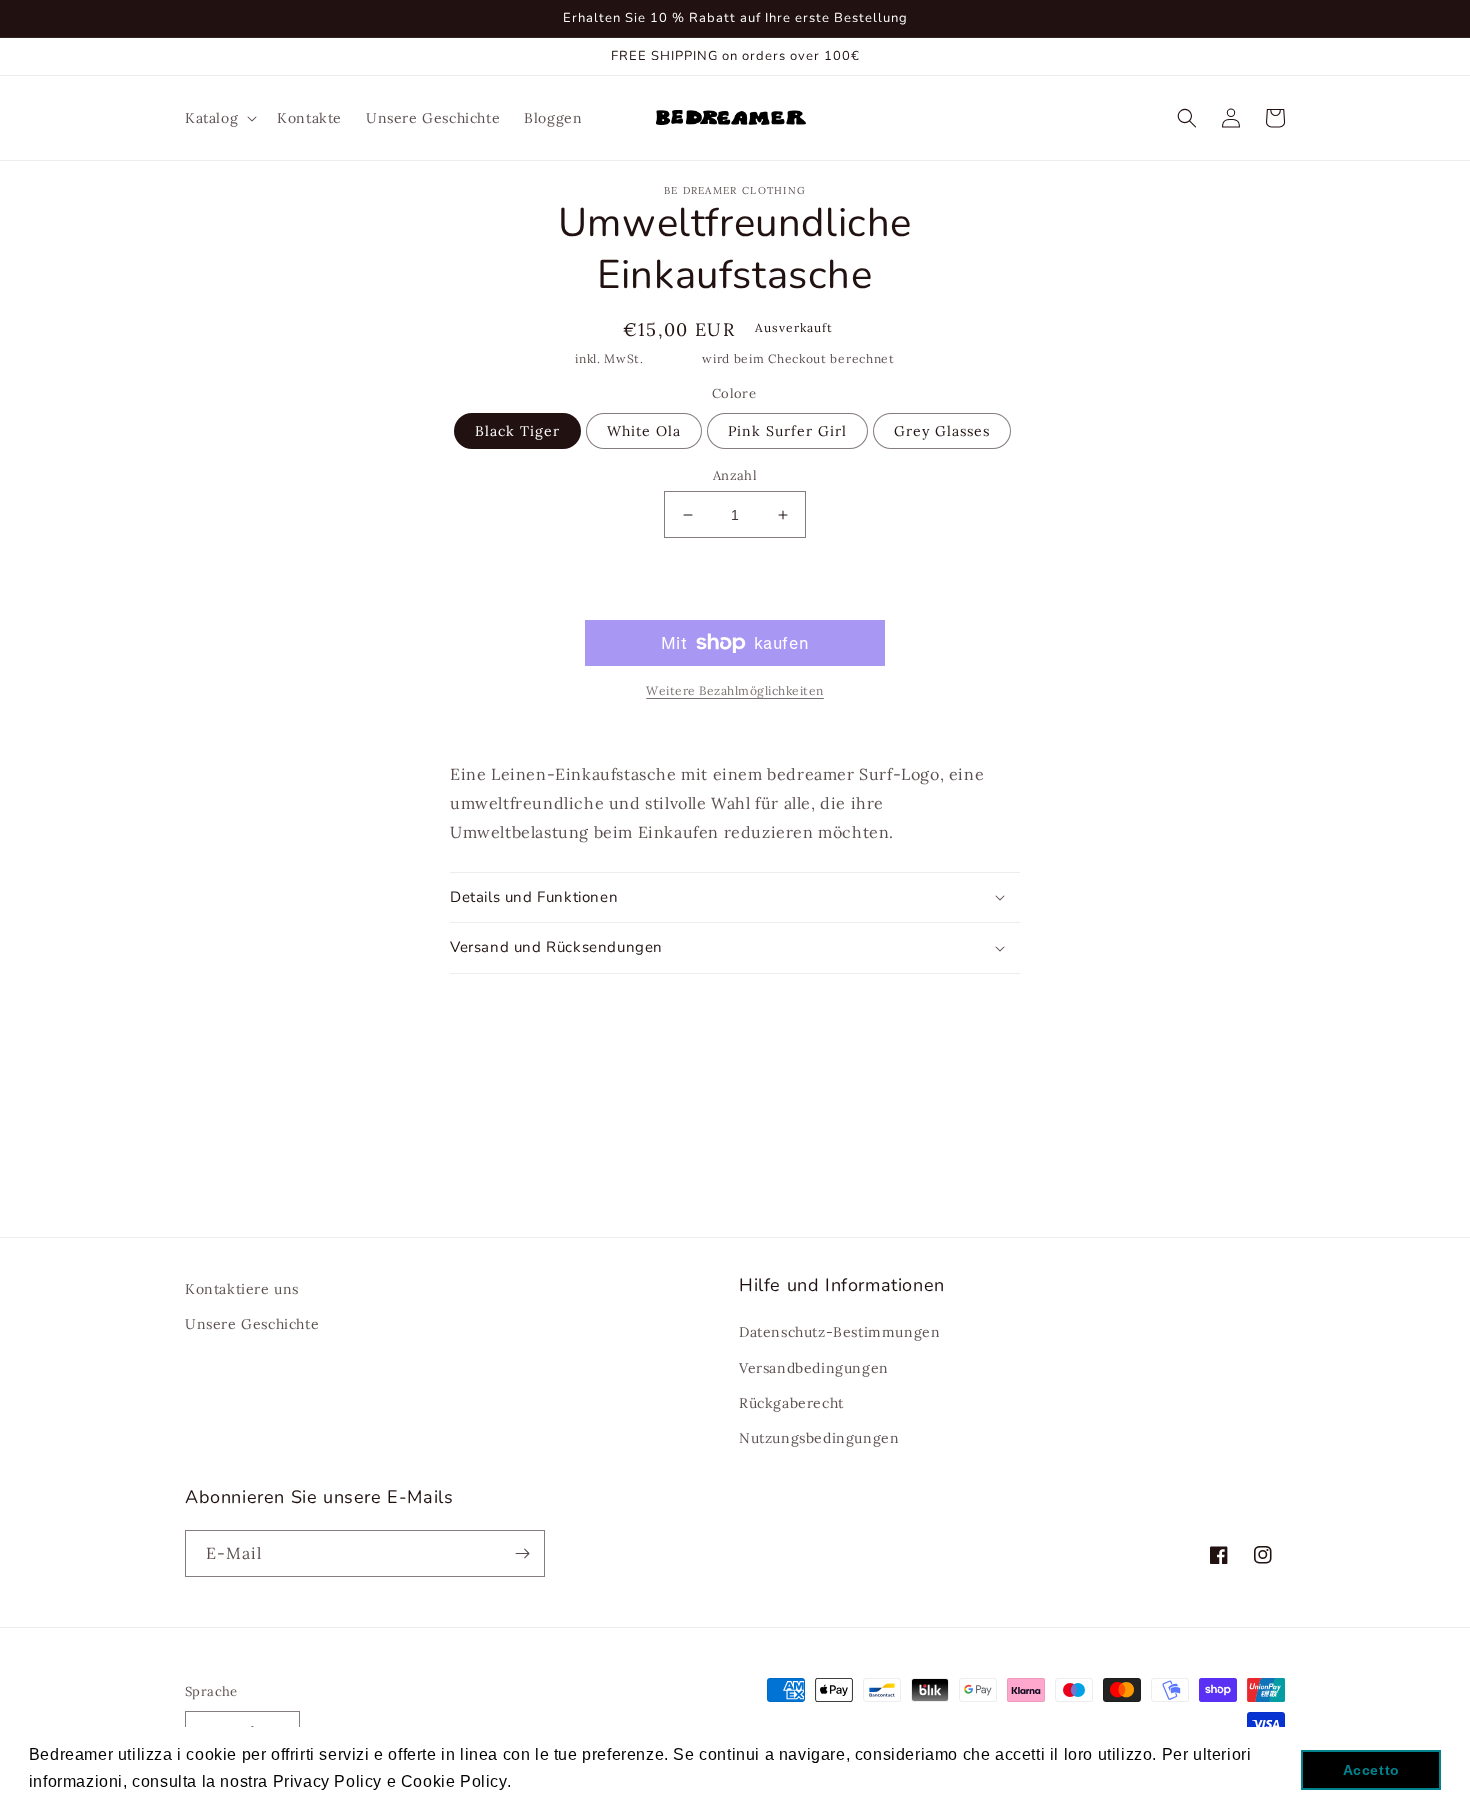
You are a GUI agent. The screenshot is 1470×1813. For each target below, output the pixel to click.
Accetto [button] (1371, 1770)
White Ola (644, 431)
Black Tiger (517, 431)
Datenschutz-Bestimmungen (839, 1332)
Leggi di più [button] (564, 1781)
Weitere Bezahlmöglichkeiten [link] (735, 690)
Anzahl (735, 475)
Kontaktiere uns (242, 1289)
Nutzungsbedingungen (819, 1438)
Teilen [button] (746, 1001)
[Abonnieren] (522, 1553)
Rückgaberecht (791, 1403)
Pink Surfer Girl (787, 431)
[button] (219, 118)
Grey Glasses (942, 431)
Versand (673, 358)
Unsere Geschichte (252, 1324)
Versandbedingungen (814, 1368)
